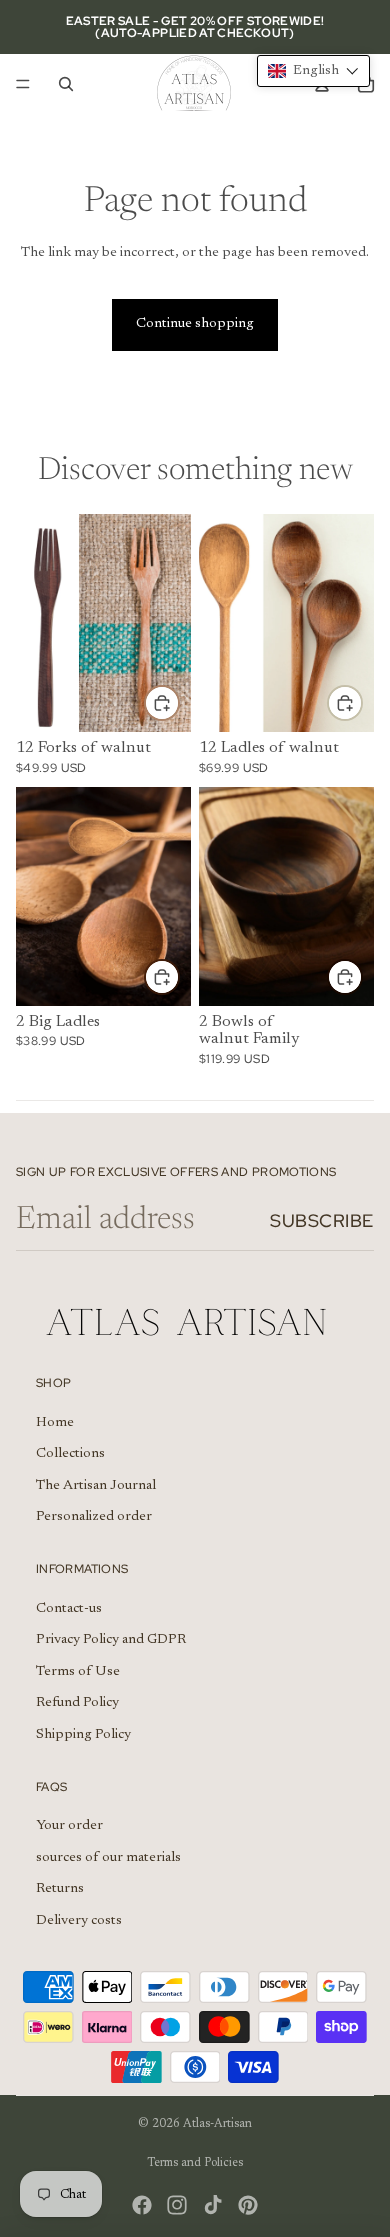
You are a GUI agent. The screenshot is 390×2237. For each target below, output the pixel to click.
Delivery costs (79, 1921)
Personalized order (94, 1517)
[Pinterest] (248, 2205)
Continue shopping (195, 324)
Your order (69, 1826)
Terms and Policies (195, 2163)
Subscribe (322, 1220)
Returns (60, 1889)
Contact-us (69, 1608)
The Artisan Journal (96, 1486)
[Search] (66, 84)
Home (55, 1422)
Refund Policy (77, 1703)
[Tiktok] (213, 2205)
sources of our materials (108, 1857)
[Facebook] (142, 2205)
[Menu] (23, 84)
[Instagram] (177, 2205)
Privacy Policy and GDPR (111, 1640)
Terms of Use (78, 1671)
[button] (313, 71)
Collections (70, 1454)
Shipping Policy (83, 1735)
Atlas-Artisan (217, 2124)
